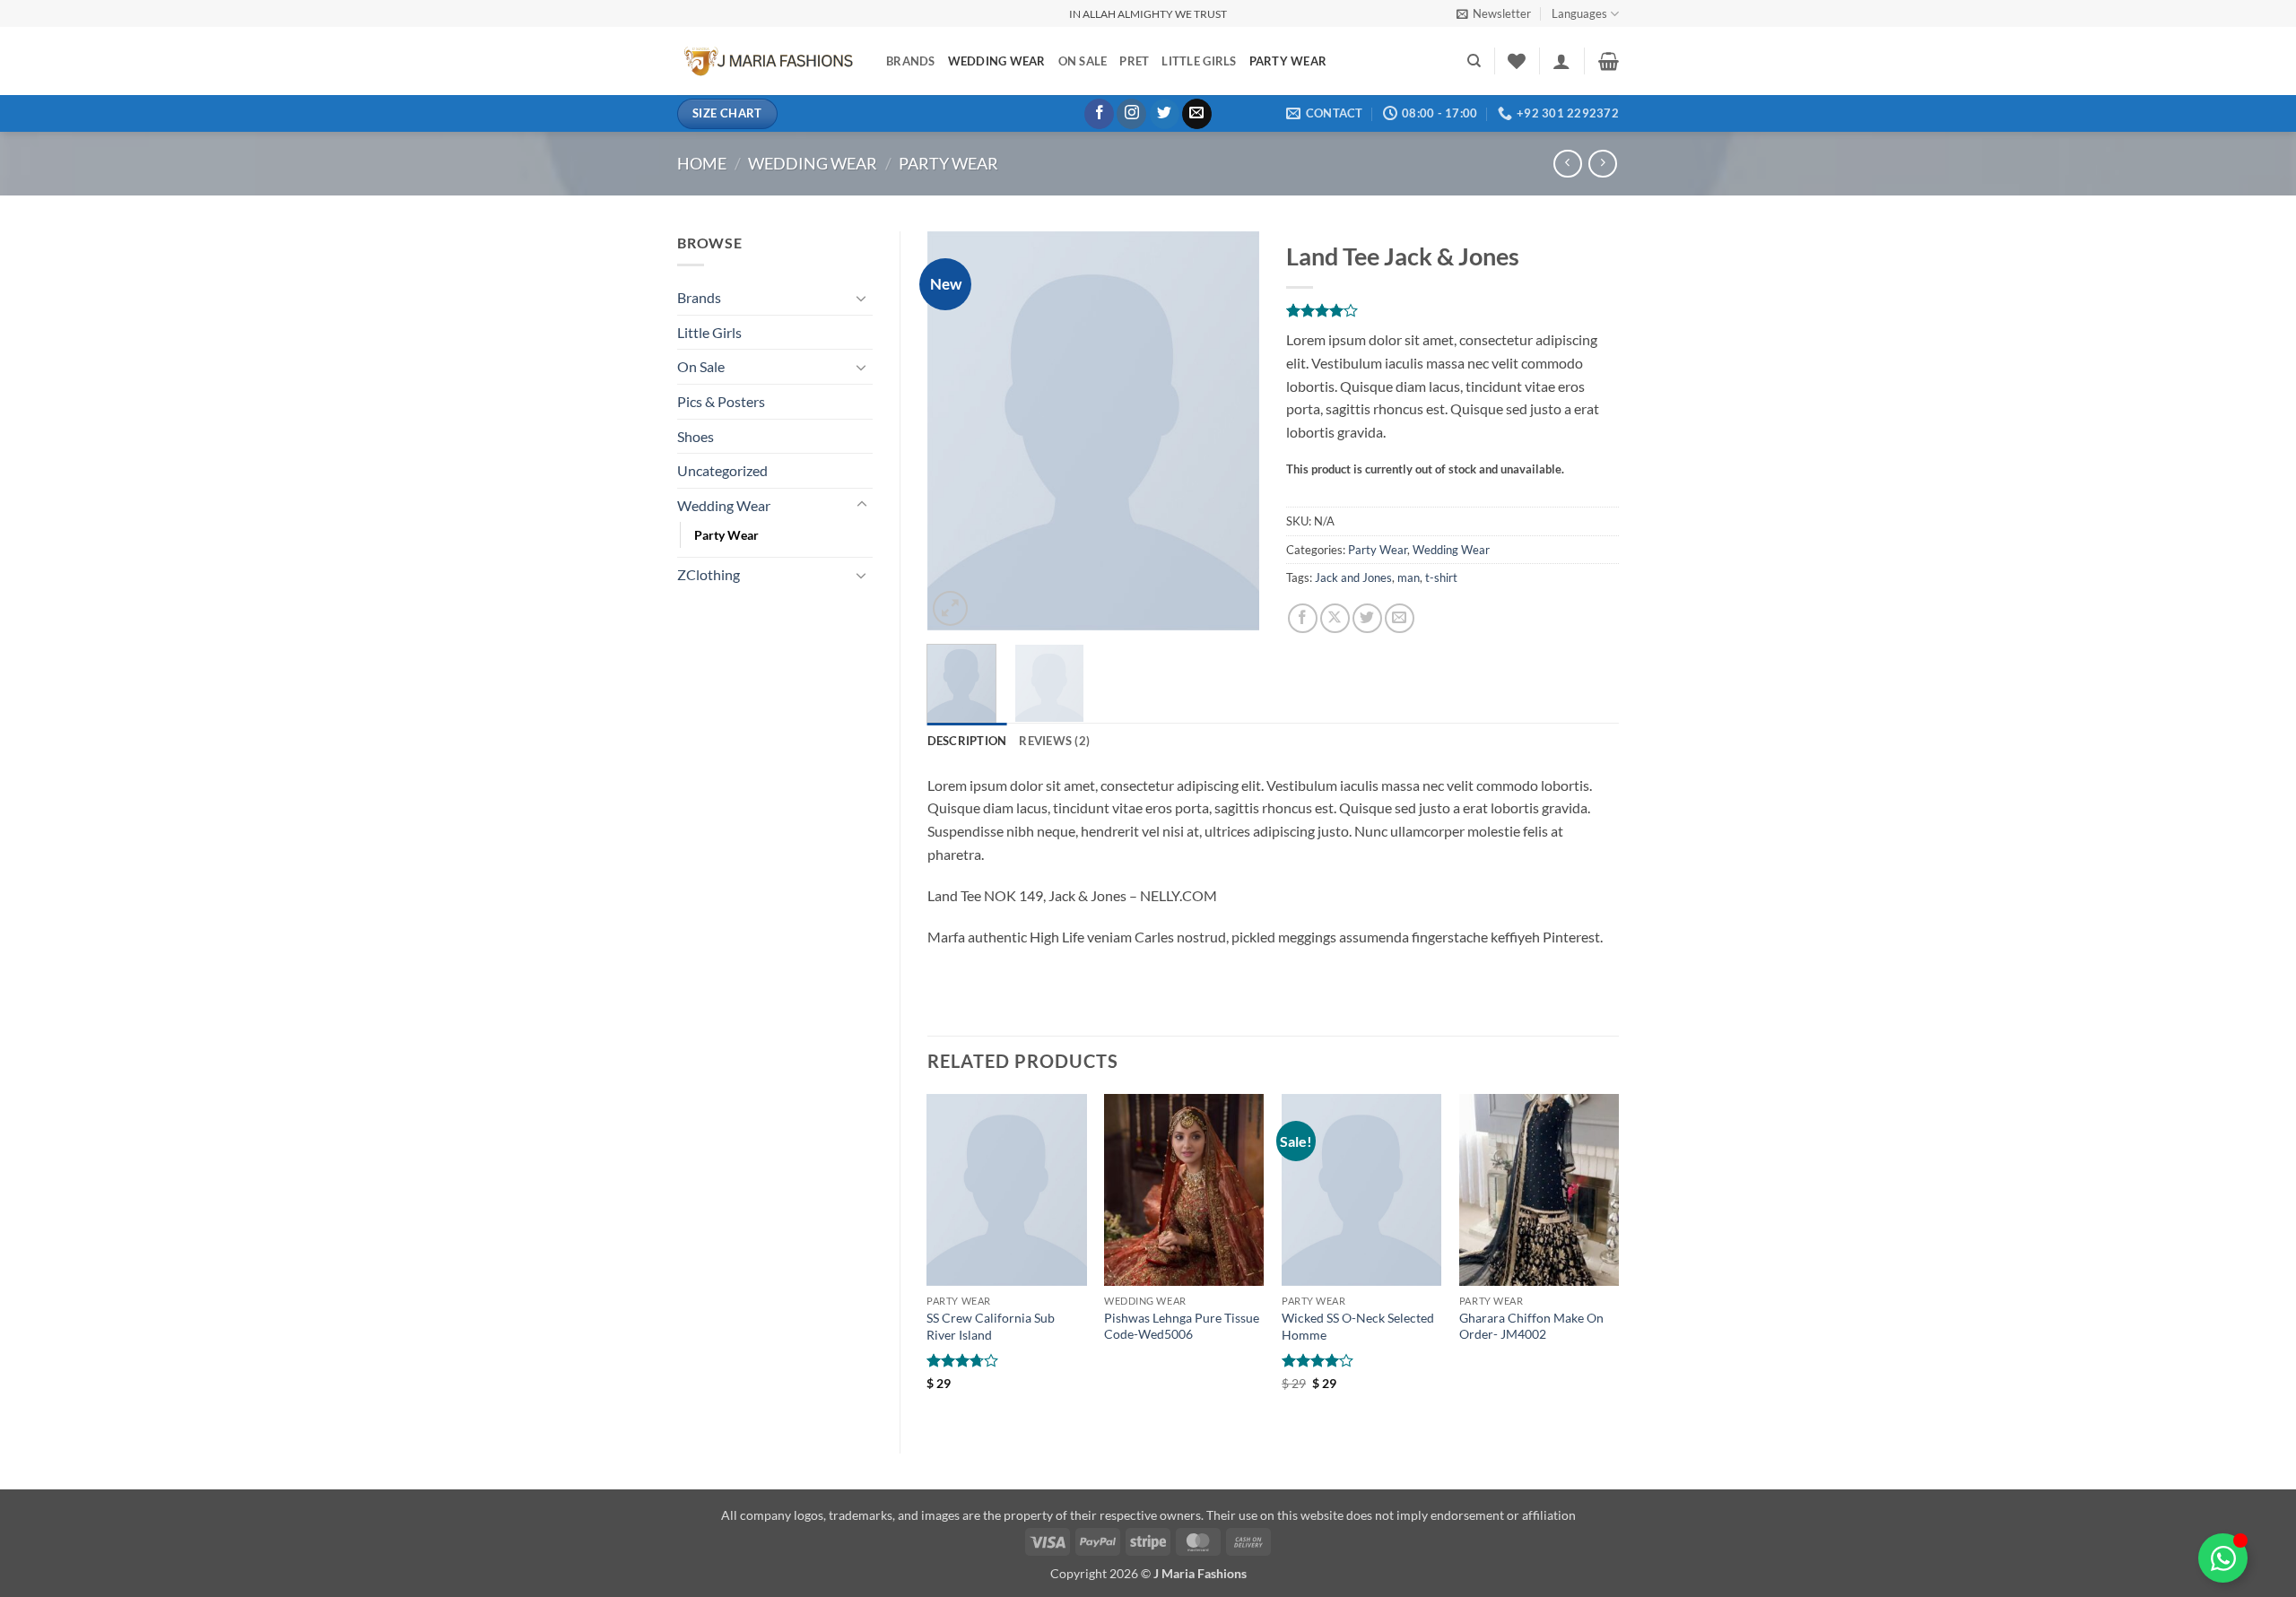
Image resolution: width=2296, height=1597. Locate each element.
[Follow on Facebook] (1099, 114)
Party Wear (1288, 61)
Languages (1579, 13)
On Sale (1083, 61)
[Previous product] (1602, 164)
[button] (1494, 13)
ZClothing (709, 574)
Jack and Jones (1353, 577)
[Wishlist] (1517, 61)
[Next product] (1567, 164)
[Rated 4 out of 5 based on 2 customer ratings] (1452, 310)
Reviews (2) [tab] (1054, 741)
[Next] (1231, 431)
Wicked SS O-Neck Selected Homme (1358, 1326)
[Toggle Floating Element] (2223, 1558)
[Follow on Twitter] (1165, 114)
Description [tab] (967, 741)
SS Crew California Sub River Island (991, 1326)
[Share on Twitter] (1367, 618)
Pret (1134, 61)
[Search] (1474, 61)
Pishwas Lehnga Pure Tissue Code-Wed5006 (1182, 1326)
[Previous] (956, 431)
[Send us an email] (1197, 114)
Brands (911, 61)
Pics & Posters (721, 401)
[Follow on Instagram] (1131, 114)
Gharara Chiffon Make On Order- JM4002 (1531, 1326)
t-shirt (1441, 577)
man (1409, 577)
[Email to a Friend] (1400, 618)
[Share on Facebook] (1303, 618)
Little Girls (1199, 61)
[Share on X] (1335, 618)
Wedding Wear (997, 61)
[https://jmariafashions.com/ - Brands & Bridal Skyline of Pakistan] (768, 61)
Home (702, 163)
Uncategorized (722, 470)
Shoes (696, 436)
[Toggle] (862, 298)
